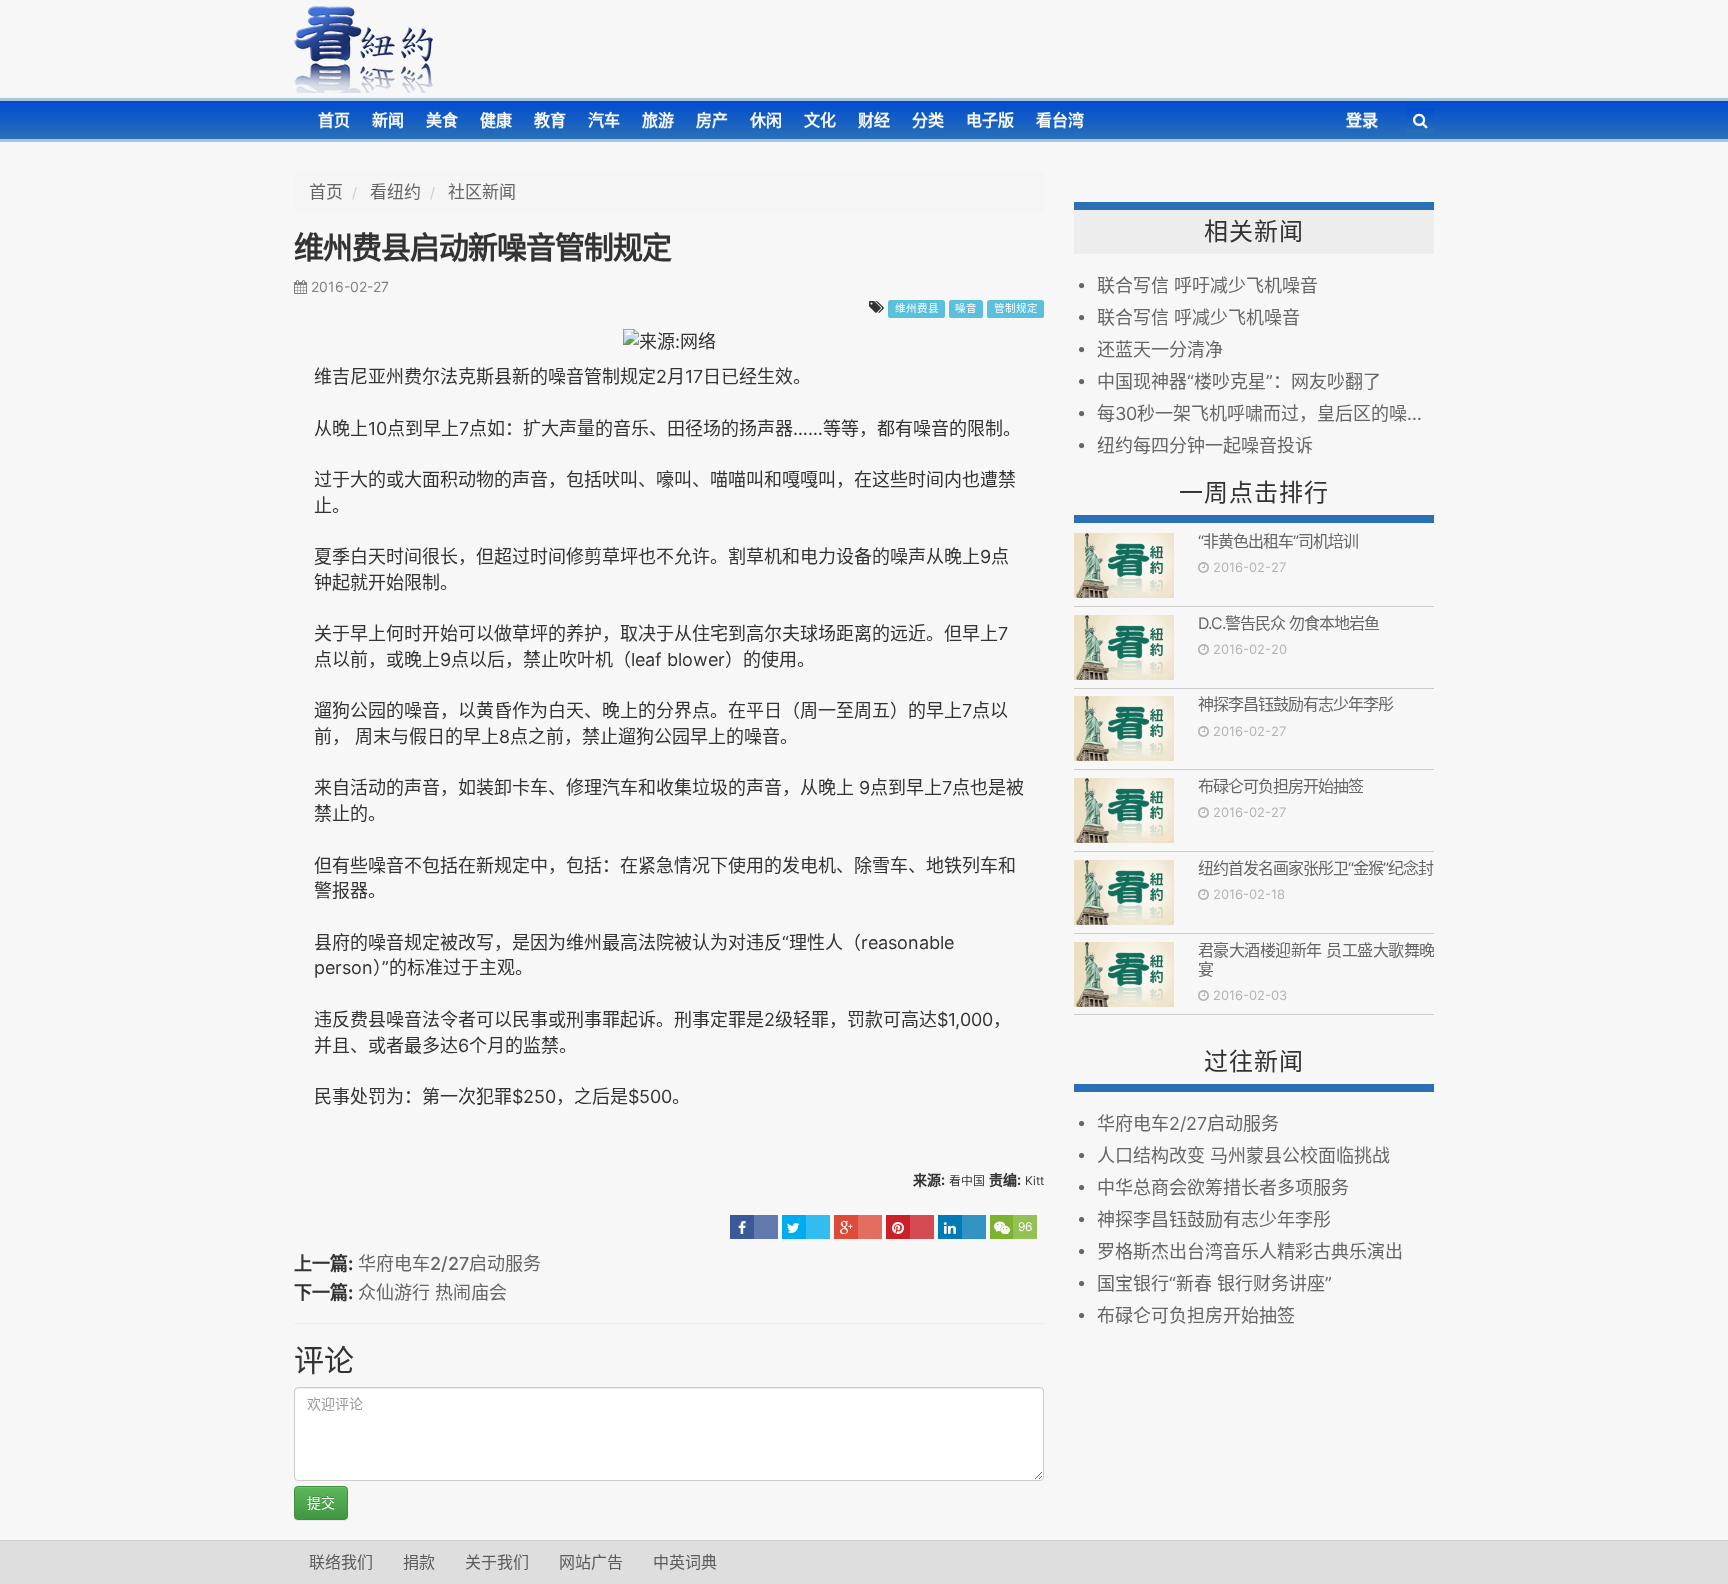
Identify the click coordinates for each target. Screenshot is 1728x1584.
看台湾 (1060, 120)
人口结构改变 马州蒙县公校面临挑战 (1243, 1155)
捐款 (419, 1562)
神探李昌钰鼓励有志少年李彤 (1295, 704)
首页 (334, 120)
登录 (1362, 120)
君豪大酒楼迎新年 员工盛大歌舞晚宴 (1316, 959)
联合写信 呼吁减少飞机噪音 (1207, 285)
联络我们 (341, 1562)
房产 (712, 120)
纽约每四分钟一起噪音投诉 (1205, 445)
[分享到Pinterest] (910, 1227)
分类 (928, 120)
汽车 (604, 120)
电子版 (990, 120)
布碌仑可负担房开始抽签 (1280, 786)
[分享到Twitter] (806, 1227)
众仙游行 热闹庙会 (432, 1292)
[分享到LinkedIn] (962, 1227)
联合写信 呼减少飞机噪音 (1198, 317)
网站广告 (591, 1562)
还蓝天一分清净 (1160, 349)
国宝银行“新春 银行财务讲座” (1214, 1283)
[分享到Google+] (858, 1227)
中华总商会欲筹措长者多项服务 (1223, 1187)
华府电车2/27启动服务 (449, 1263)
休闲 (766, 120)
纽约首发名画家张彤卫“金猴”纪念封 (1315, 868)
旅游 (658, 120)
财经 (874, 120)
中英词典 (685, 1562)
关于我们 (497, 1562)
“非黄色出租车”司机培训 (1278, 541)
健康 (496, 120)
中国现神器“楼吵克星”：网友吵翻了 (1239, 381)
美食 (442, 120)
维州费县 (917, 308)
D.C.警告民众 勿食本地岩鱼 (1288, 623)
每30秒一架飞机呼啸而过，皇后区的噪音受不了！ (1265, 413)
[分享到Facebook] (754, 1227)
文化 (820, 120)
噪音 (966, 308)
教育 (550, 120)
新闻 (388, 120)
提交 (321, 1502)
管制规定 (1016, 308)
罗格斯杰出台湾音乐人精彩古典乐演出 (1250, 1251)
